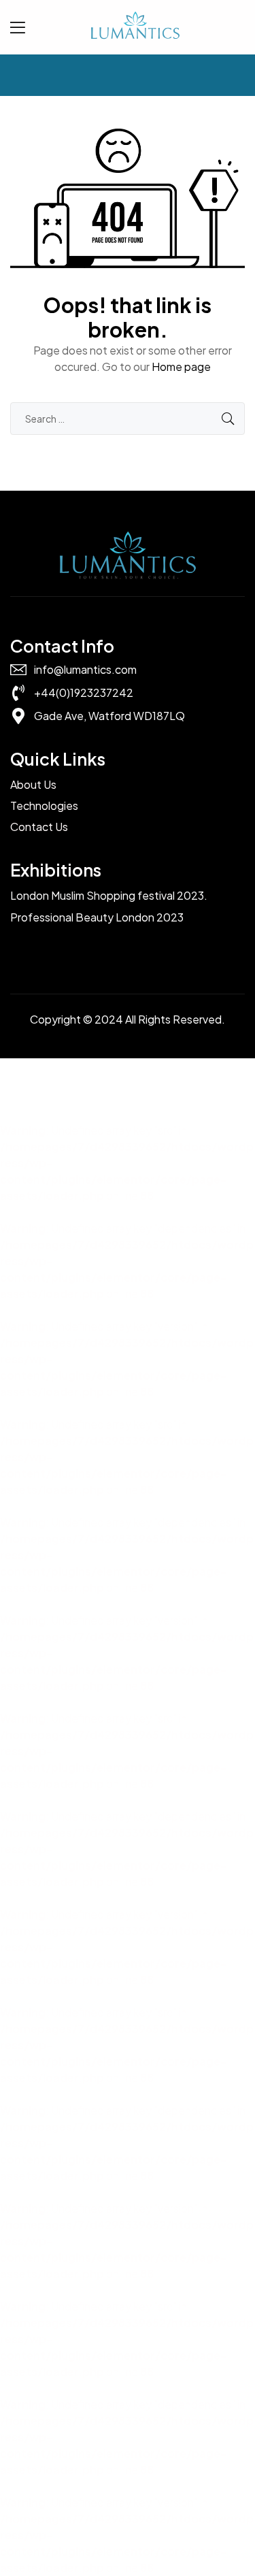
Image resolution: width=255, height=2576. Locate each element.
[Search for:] (128, 418)
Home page (181, 366)
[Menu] (18, 27)
